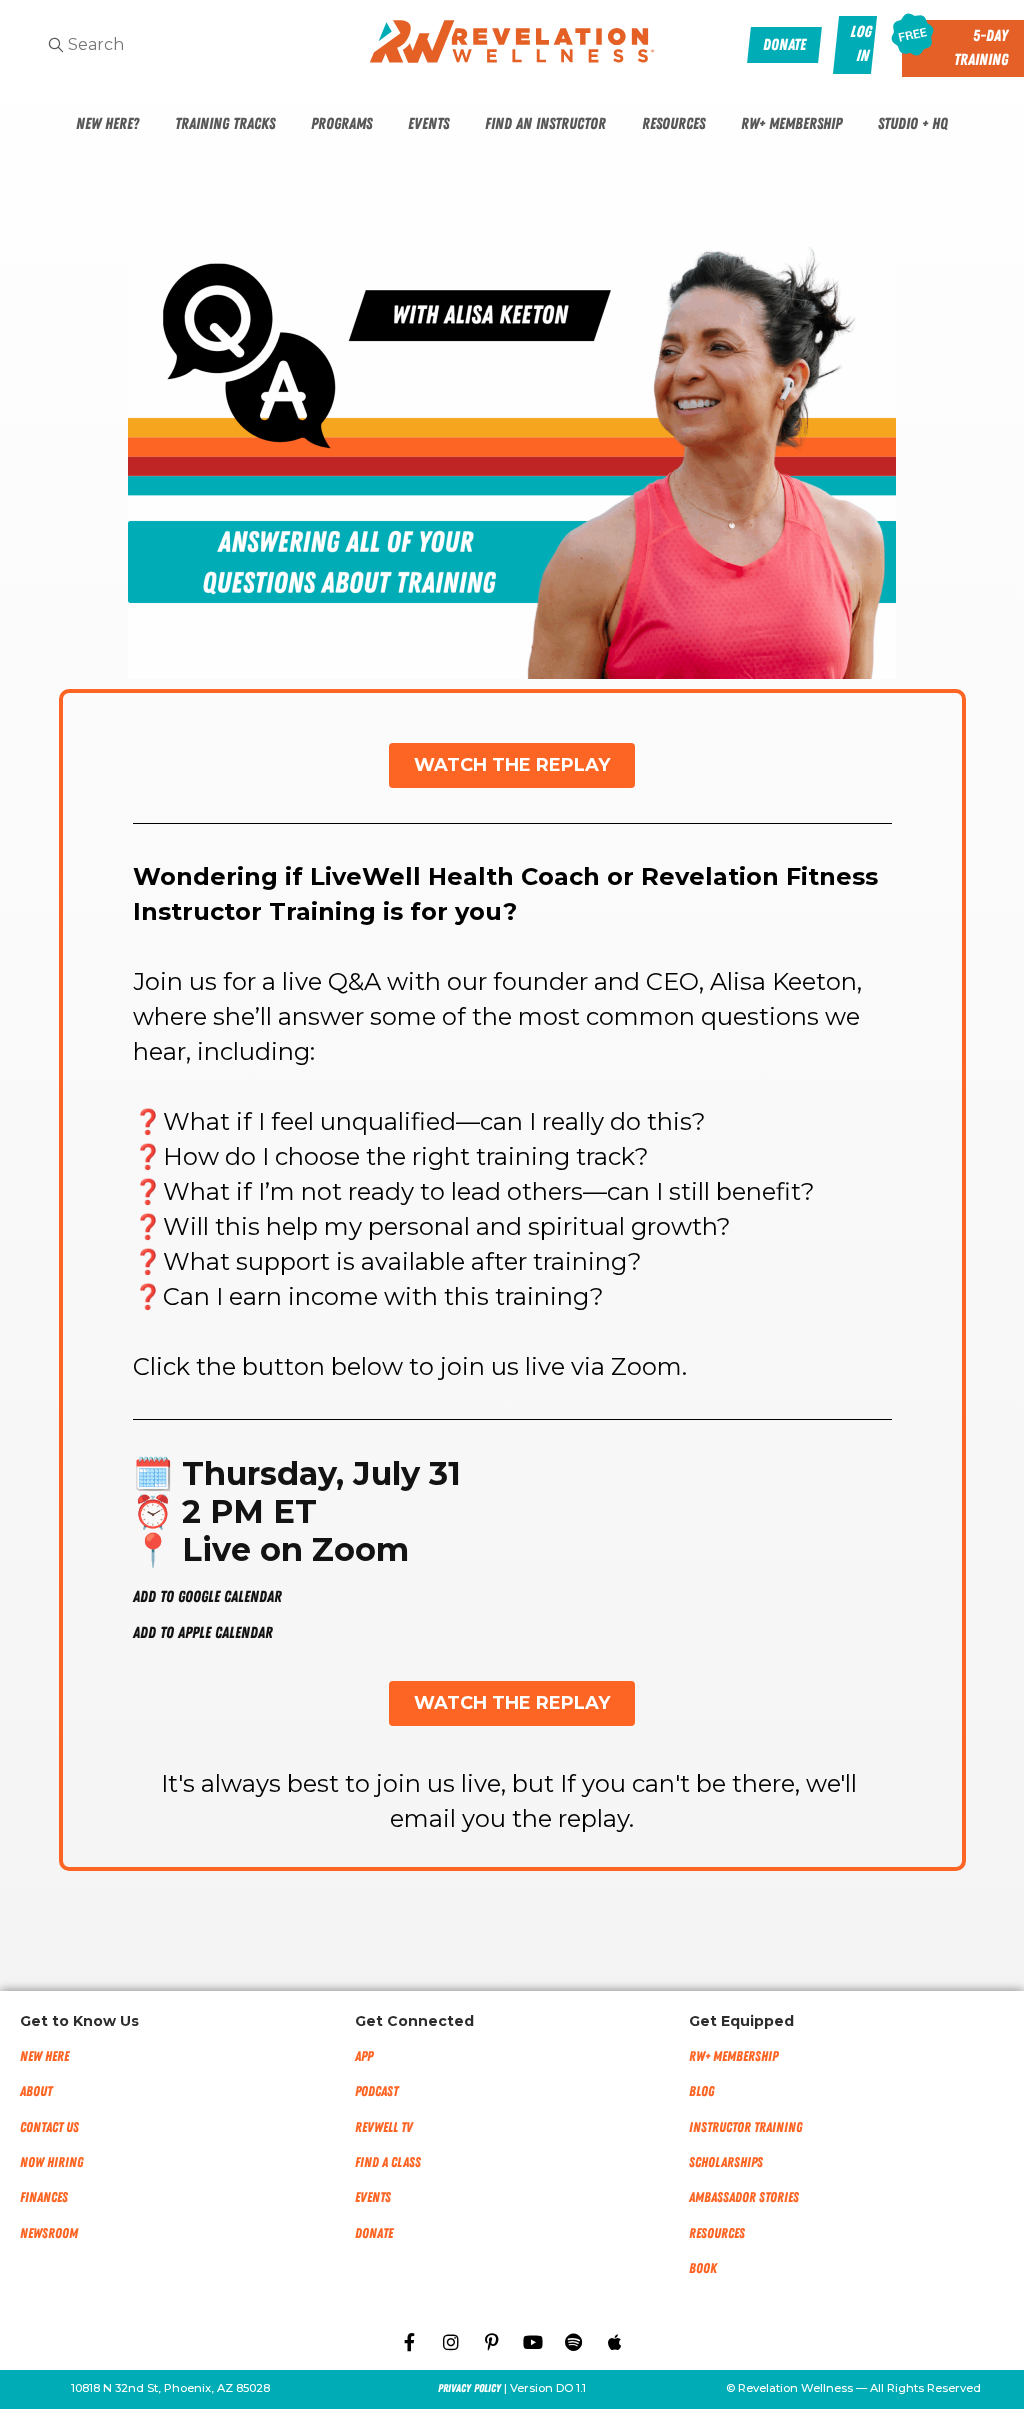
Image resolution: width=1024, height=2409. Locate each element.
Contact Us (49, 2127)
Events (428, 124)
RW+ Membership (791, 124)
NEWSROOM (49, 2233)
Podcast (376, 2091)
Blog (701, 2091)
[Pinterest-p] (492, 2342)
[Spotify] (574, 2342)
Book (703, 2268)
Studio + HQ (913, 124)
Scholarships (726, 2162)
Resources (673, 124)
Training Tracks (225, 124)
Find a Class (388, 2162)
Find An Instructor (545, 124)
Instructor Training (745, 2127)
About (36, 2091)
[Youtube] (533, 2342)
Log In (861, 44)
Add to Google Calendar (207, 1597)
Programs (341, 124)
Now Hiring (51, 2162)
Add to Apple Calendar (203, 1633)
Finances (44, 2197)
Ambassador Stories (744, 2197)
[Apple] (615, 2342)
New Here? (107, 124)
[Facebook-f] (410, 2342)
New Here (44, 2056)
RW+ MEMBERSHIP (733, 2056)
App (364, 2056)
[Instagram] (451, 2342)
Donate (374, 2233)
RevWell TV (384, 2127)
